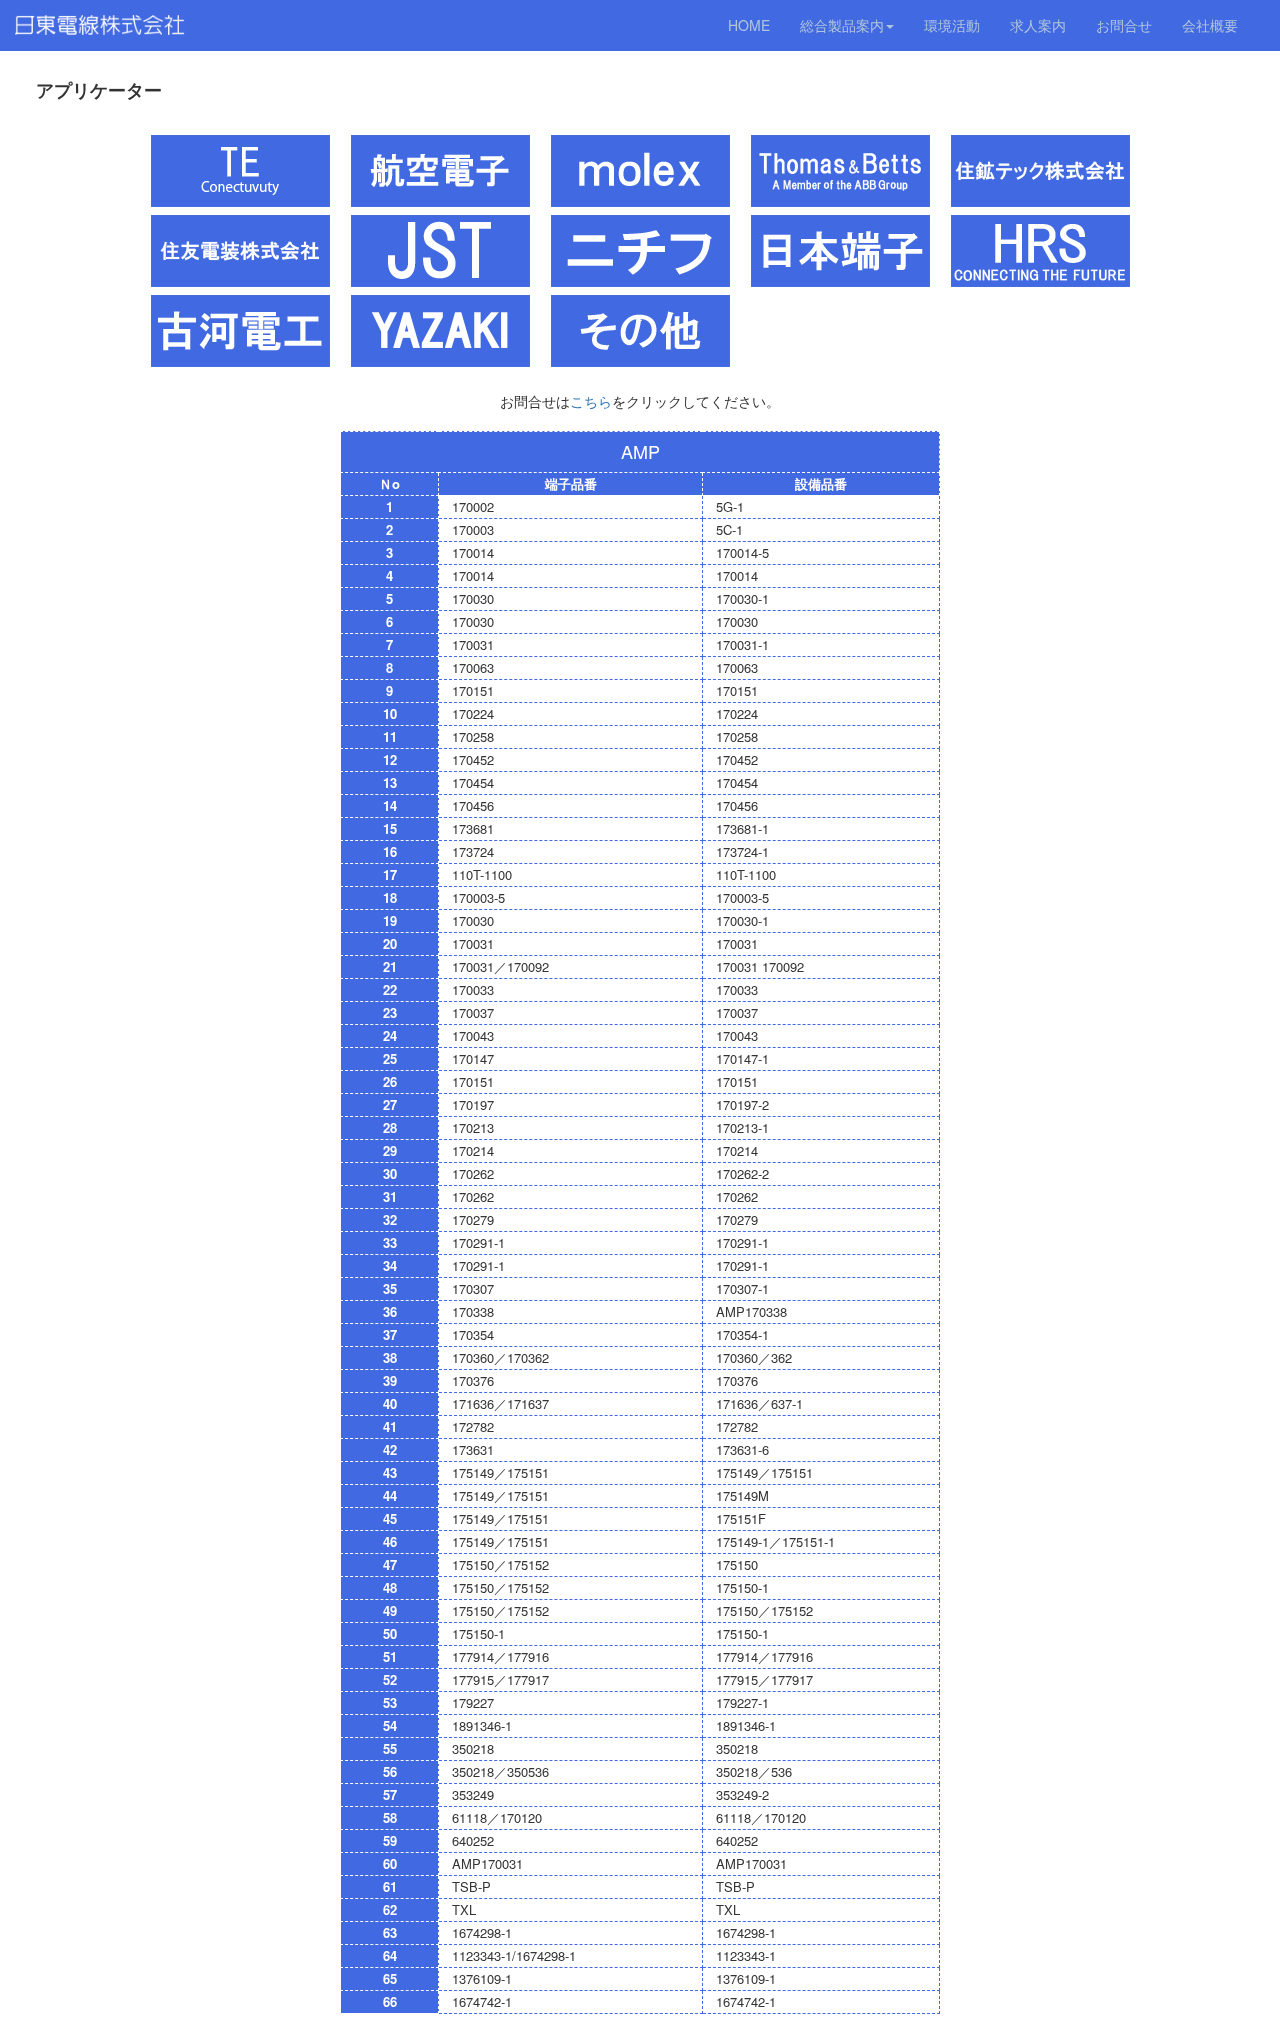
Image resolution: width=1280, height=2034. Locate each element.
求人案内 (1038, 25)
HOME (749, 25)
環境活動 (952, 25)
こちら (591, 401)
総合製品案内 (842, 25)
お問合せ (1124, 25)
